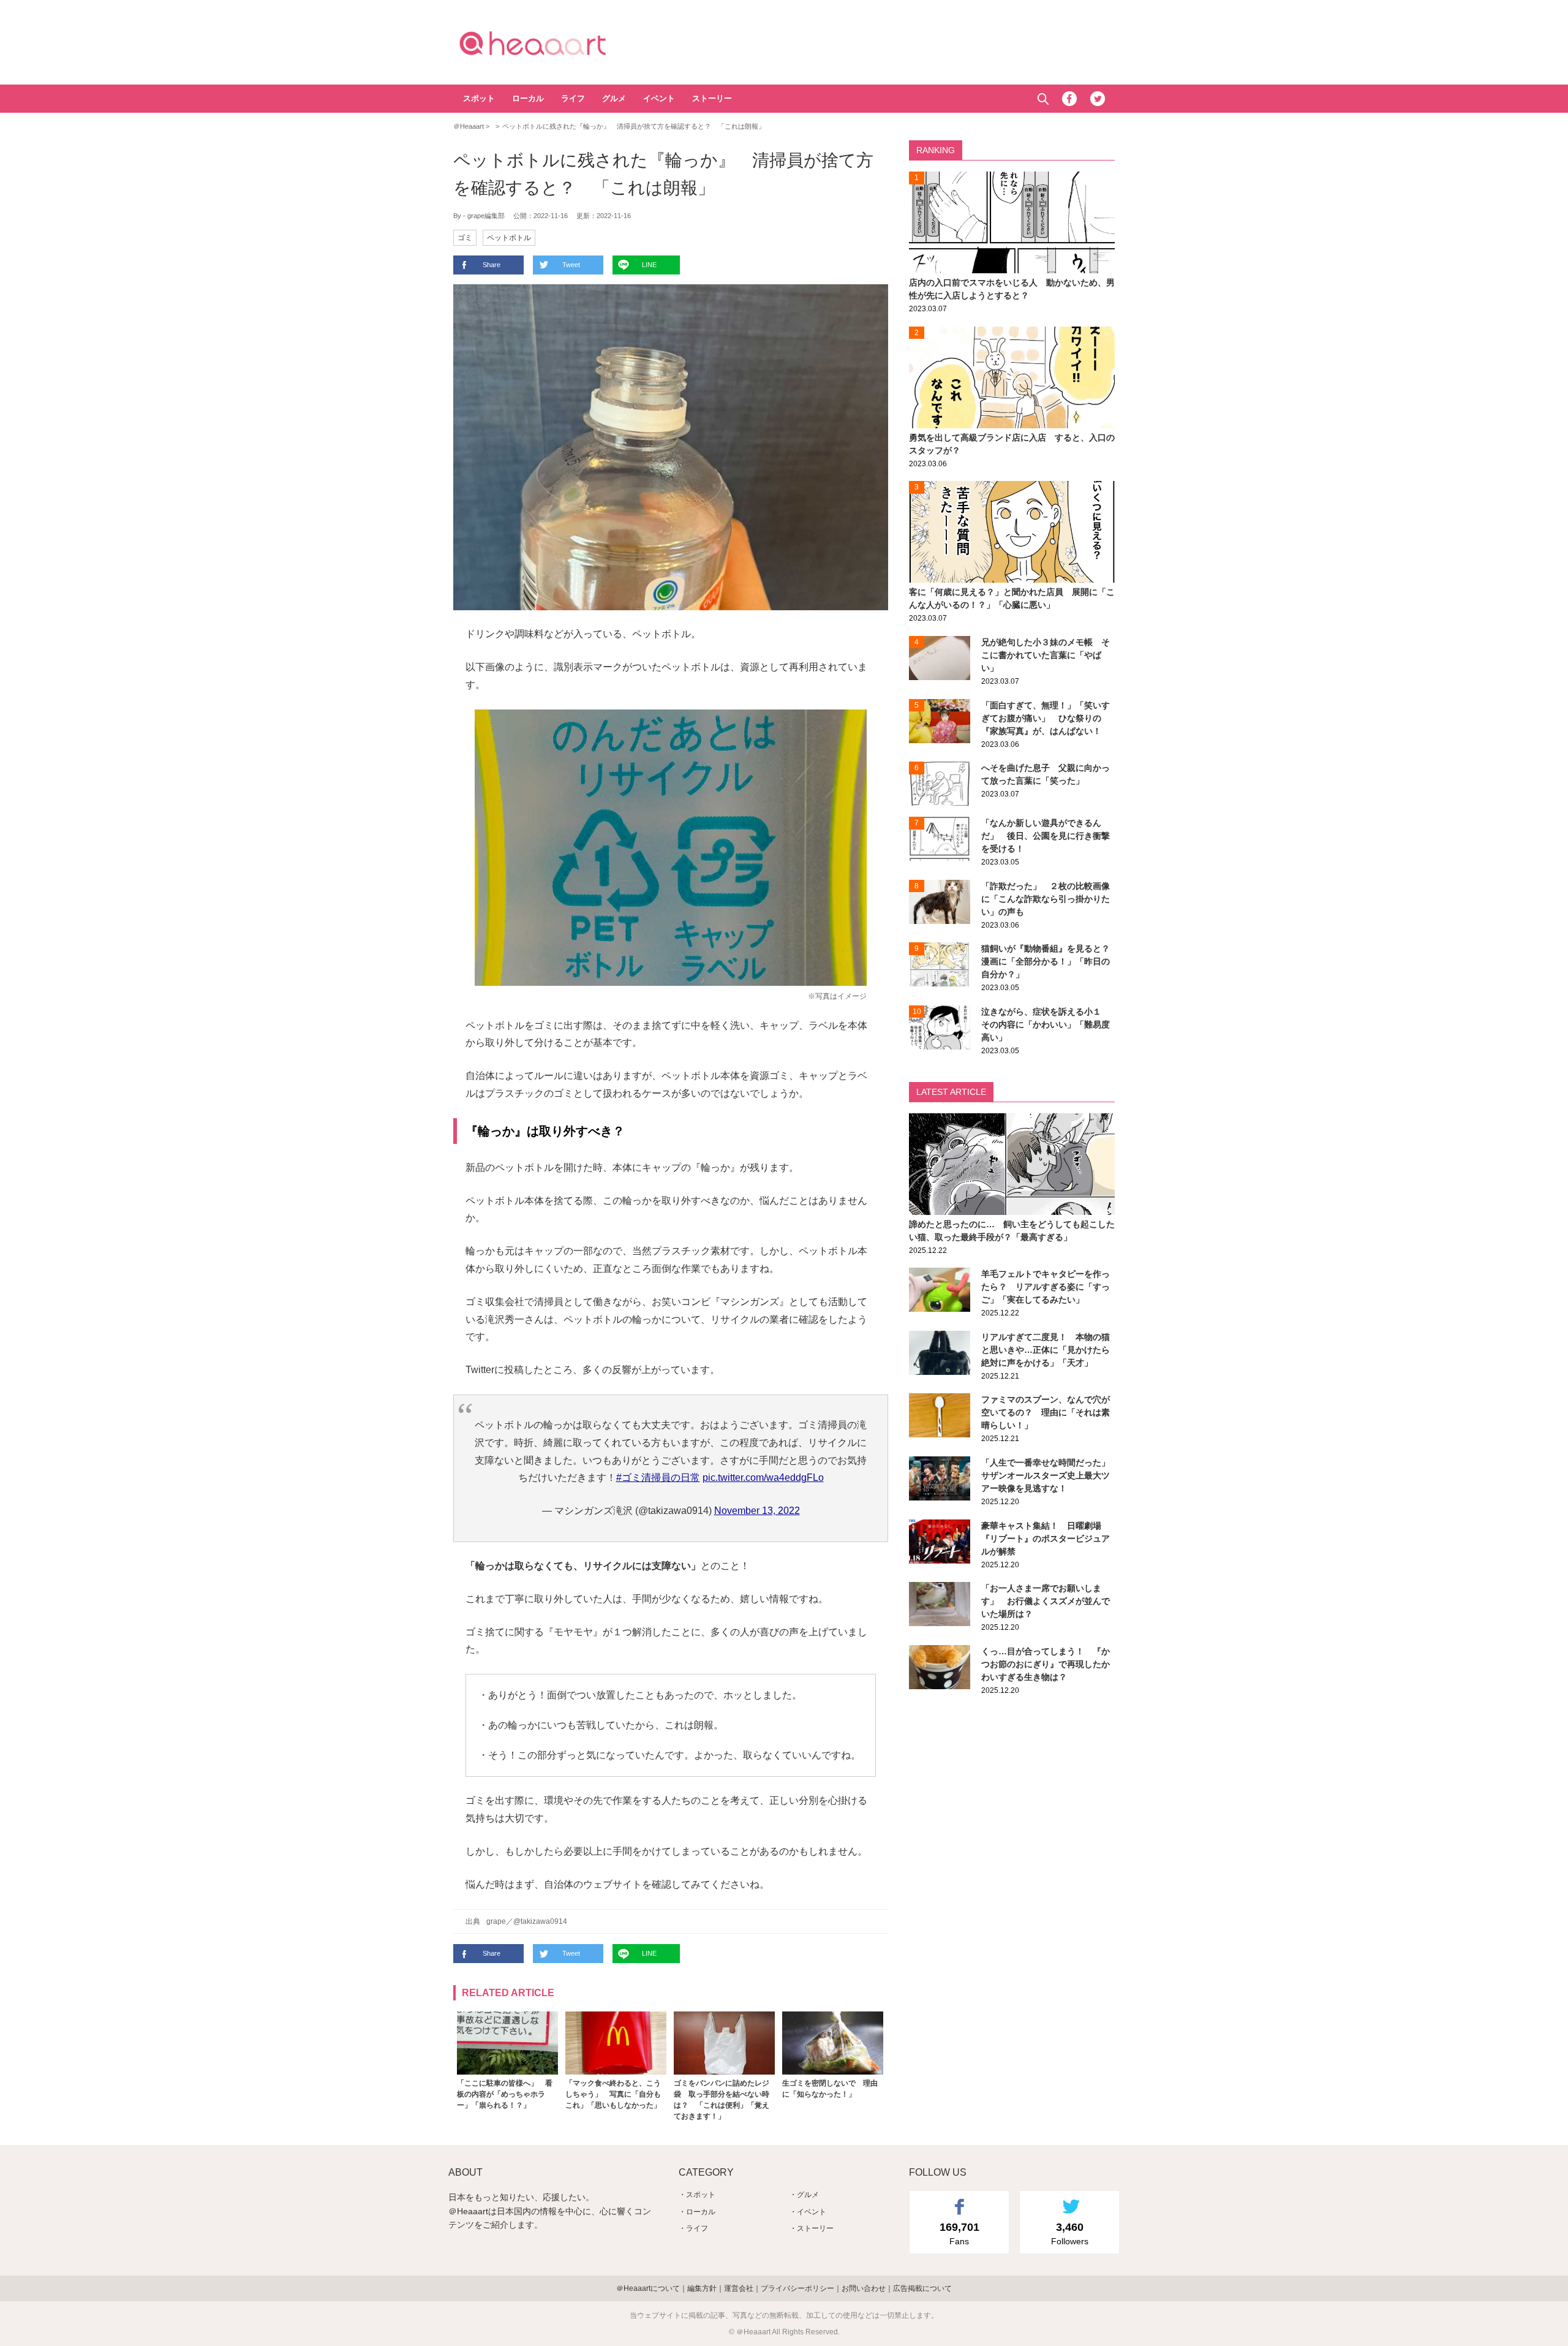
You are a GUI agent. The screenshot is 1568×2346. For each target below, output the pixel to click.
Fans (959, 2233)
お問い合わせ (864, 2288)
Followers (1070, 2233)
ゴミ (465, 238)
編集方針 (702, 2288)
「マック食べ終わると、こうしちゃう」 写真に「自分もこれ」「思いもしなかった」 (613, 2094)
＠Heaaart (554, 43)
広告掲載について (922, 2288)
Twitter (1098, 99)
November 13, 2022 (757, 1511)
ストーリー (712, 98)
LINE (649, 265)
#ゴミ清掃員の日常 (658, 1478)
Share (492, 265)
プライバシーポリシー (797, 2288)
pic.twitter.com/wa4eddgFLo (763, 1478)
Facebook (1069, 99)
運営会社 (739, 2288)
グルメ (614, 98)
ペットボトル (509, 238)
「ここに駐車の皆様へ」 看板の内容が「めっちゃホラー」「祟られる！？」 (505, 2094)
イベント (659, 98)
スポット (479, 98)
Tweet (571, 265)
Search (1043, 99)
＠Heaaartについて (648, 2288)
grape (496, 1921)
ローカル (528, 98)
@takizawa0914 (540, 1921)
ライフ (573, 98)
